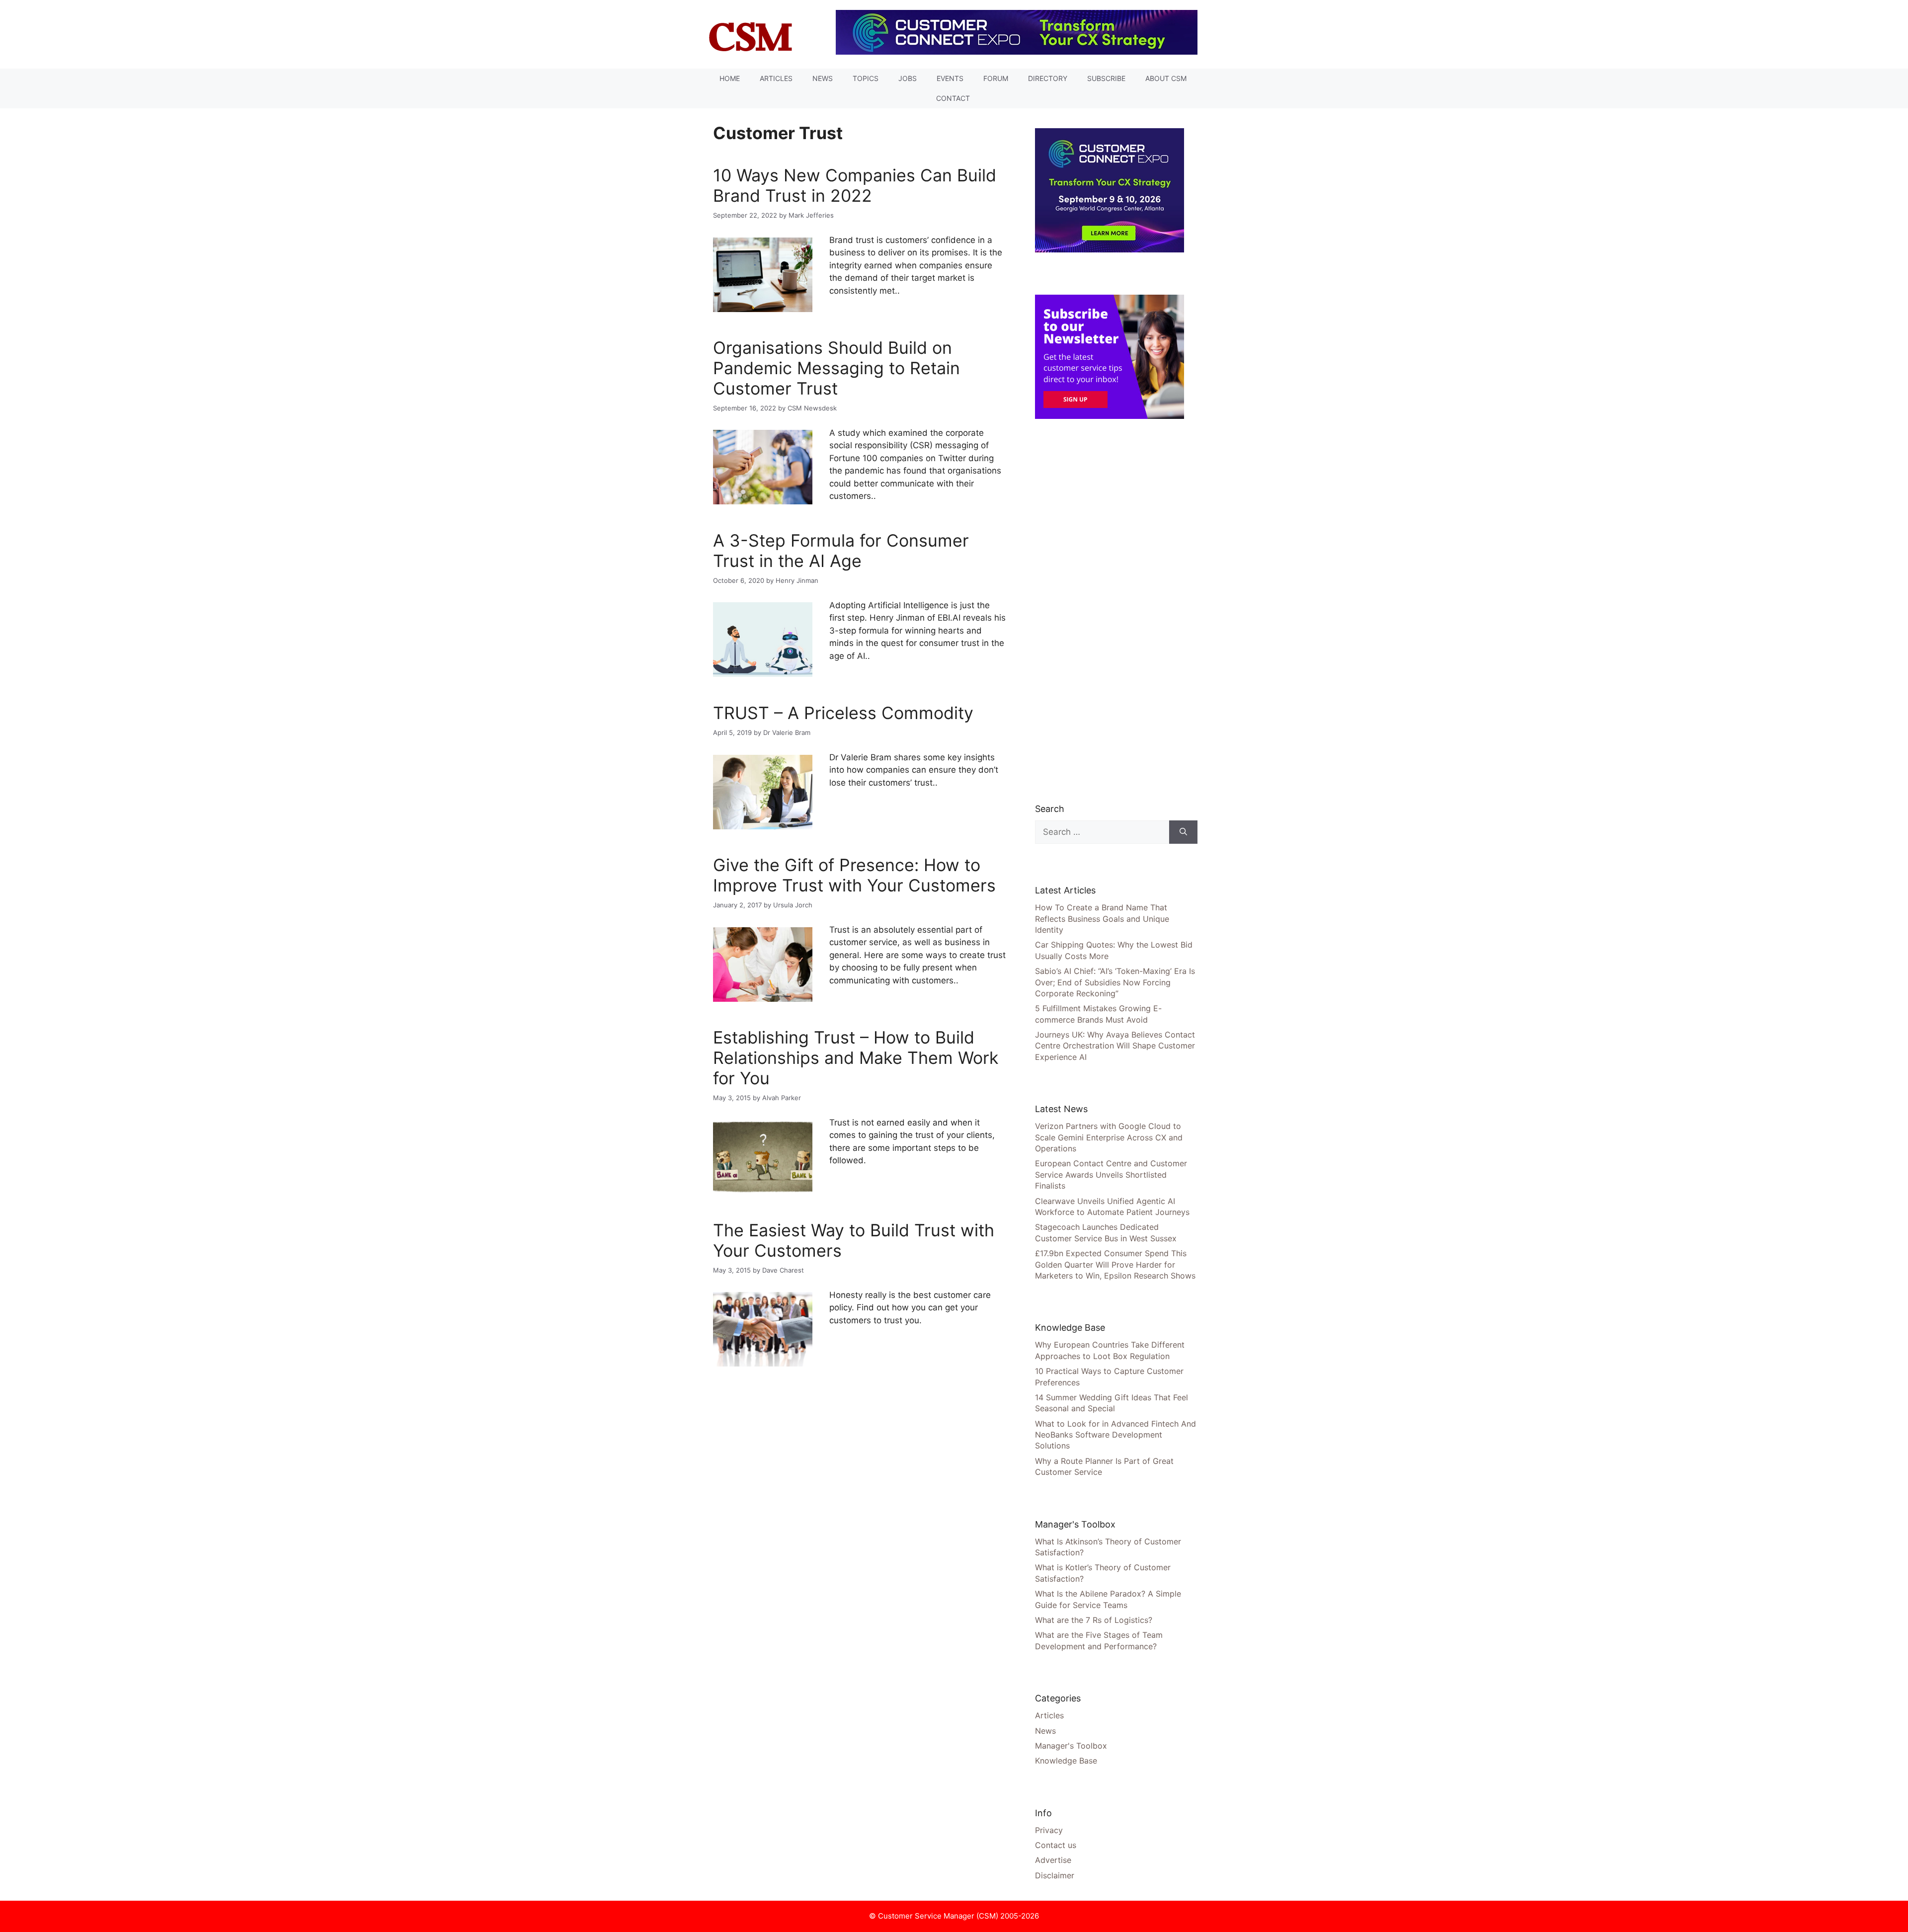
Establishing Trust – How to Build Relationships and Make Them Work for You (856, 1058)
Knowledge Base (1066, 1761)
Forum (996, 78)
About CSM (1166, 78)
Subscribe (1106, 78)
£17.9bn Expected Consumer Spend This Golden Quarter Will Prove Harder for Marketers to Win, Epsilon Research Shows (1115, 1264)
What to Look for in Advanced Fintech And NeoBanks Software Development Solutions (1115, 1435)
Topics (866, 78)
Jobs (908, 78)
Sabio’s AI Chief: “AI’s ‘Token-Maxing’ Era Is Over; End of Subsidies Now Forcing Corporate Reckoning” (1115, 982)
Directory (1048, 78)
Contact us (1056, 1845)
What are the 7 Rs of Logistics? (1094, 1620)
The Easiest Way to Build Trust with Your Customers (854, 1240)
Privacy (1049, 1830)
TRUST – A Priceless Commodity (843, 713)
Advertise (1053, 1860)
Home (730, 78)
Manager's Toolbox (1071, 1746)
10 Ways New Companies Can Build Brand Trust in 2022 (855, 185)
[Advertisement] (1110, 610)
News (823, 78)
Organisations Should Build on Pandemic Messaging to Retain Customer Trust (836, 368)
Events (950, 78)
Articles (776, 78)
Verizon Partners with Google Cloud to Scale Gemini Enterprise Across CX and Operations (1109, 1137)
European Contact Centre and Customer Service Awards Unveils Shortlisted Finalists (1111, 1174)
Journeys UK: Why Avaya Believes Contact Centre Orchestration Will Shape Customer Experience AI (1115, 1046)
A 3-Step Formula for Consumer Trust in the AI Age (841, 551)
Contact (953, 98)
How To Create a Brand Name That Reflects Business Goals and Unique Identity (1102, 919)
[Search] (1183, 832)
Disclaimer (1055, 1875)
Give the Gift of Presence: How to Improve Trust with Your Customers (854, 875)
